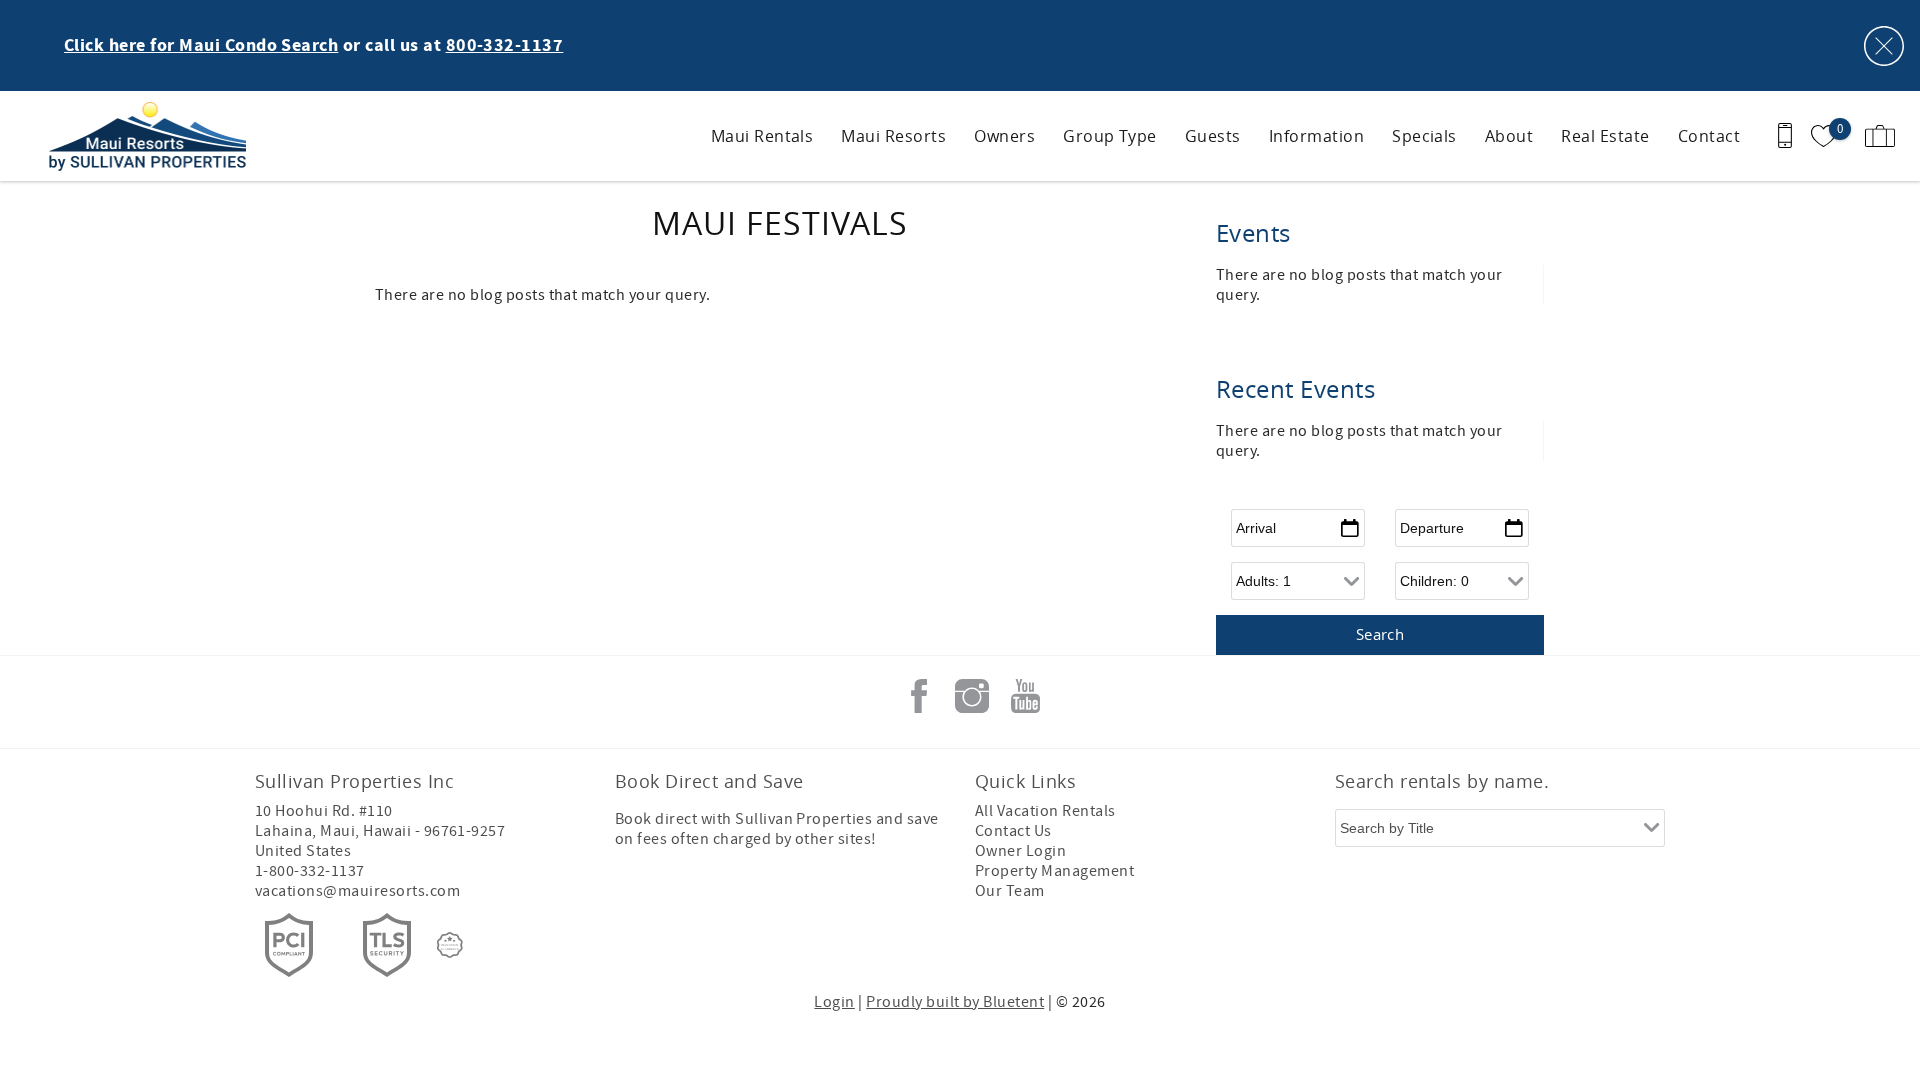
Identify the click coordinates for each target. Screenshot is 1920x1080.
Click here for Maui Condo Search (201, 46)
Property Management (1054, 871)
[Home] (152, 136)
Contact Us (1013, 831)
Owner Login (1020, 851)
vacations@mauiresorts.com (357, 891)
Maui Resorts (893, 136)
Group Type (1110, 136)
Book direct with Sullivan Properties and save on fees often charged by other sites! (777, 829)
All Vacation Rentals (1045, 811)
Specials (1424, 136)
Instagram (972, 696)
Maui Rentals (762, 136)
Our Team (1010, 891)
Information (1316, 136)
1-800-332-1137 (310, 871)
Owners (1004, 136)
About (1509, 136)
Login (834, 1002)
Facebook (919, 696)
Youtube (1025, 696)
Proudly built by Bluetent (955, 1002)
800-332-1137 (505, 46)
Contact (1709, 136)
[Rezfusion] (450, 945)
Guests (1213, 136)
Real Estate (1605, 136)
